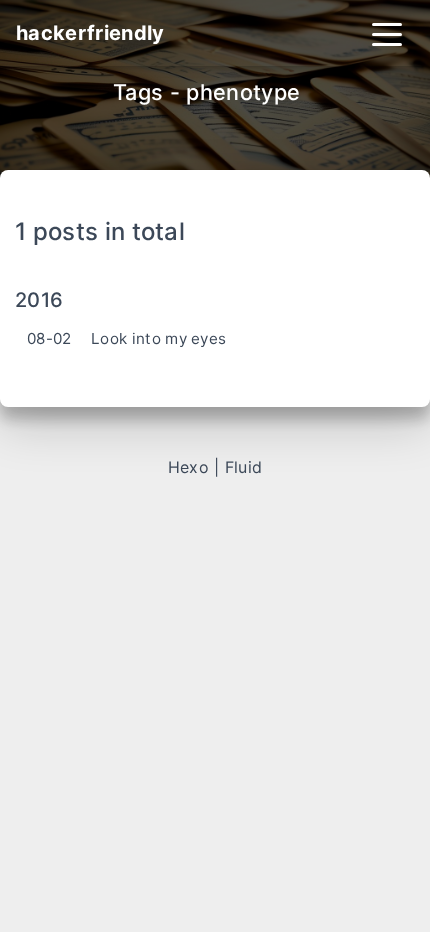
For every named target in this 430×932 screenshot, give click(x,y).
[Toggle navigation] (387, 33)
